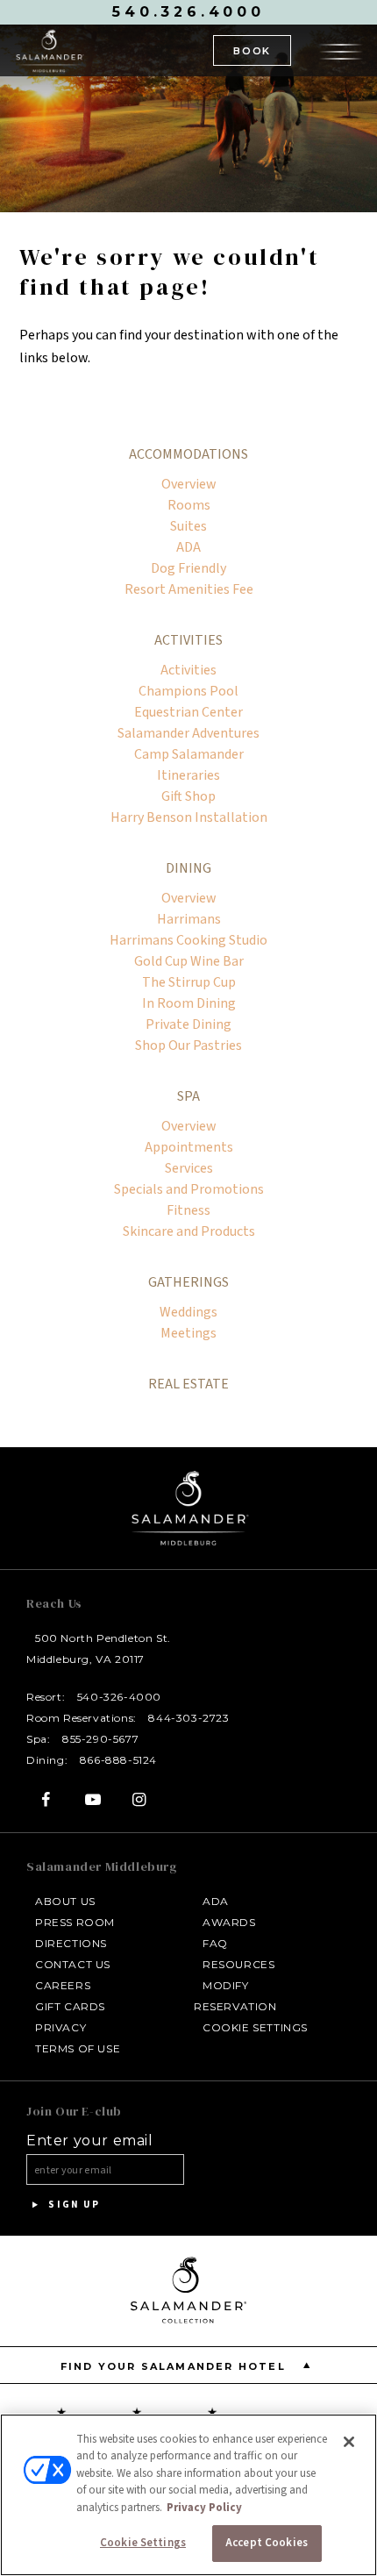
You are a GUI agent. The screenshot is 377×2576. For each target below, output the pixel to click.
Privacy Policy (204, 2508)
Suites (188, 526)
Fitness (188, 1210)
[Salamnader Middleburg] (49, 50)
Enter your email (90, 2141)
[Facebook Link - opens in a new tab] (46, 1799)
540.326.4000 (188, 12)
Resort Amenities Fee (189, 589)
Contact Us (73, 1964)
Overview (189, 484)
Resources (238, 1964)
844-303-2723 (188, 1718)
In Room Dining (189, 1003)
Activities (188, 640)
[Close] (349, 2442)
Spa (188, 1096)
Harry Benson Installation (189, 817)
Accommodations (188, 454)
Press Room (75, 1922)
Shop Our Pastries (188, 1045)
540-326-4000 (119, 1697)
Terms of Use (78, 2048)
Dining (188, 868)
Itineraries (188, 775)
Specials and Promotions (189, 1189)
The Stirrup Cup (189, 982)
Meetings (188, 1333)
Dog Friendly (188, 568)
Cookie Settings (255, 2027)
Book (252, 51)
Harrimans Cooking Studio (188, 940)
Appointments (189, 1147)
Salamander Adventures (188, 733)
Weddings (188, 1312)
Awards (229, 1922)
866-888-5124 (118, 1760)
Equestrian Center (188, 712)
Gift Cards (70, 2006)
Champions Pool (188, 691)
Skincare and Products (189, 1231)
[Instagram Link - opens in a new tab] (140, 1799)
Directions (71, 1943)
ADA (188, 547)
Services (189, 1168)
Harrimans (189, 919)
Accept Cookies (267, 2543)
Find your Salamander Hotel (175, 2366)
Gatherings (188, 1282)
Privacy (60, 2027)
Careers (63, 1985)
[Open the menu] (341, 49)
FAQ (215, 1943)
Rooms (189, 505)
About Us (65, 1901)
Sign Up (72, 2205)
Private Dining (188, 1024)
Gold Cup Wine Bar (189, 961)
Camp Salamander (189, 754)
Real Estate (188, 1384)
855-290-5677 (100, 1739)
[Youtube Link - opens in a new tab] (92, 1799)
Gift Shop (188, 796)
